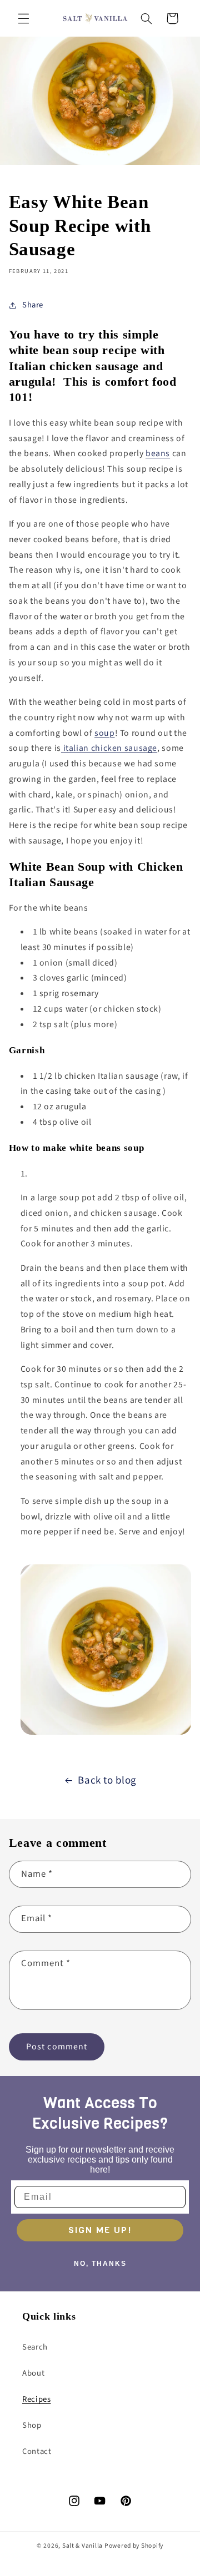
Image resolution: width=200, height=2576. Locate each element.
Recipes (36, 2399)
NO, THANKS (100, 2264)
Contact (37, 2451)
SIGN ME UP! (100, 2230)
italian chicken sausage (111, 748)
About (33, 2373)
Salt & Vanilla (82, 2546)
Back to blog (107, 1781)
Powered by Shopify (134, 2546)
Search (35, 2347)
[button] (23, 18)
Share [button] (33, 305)
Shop (32, 2425)
